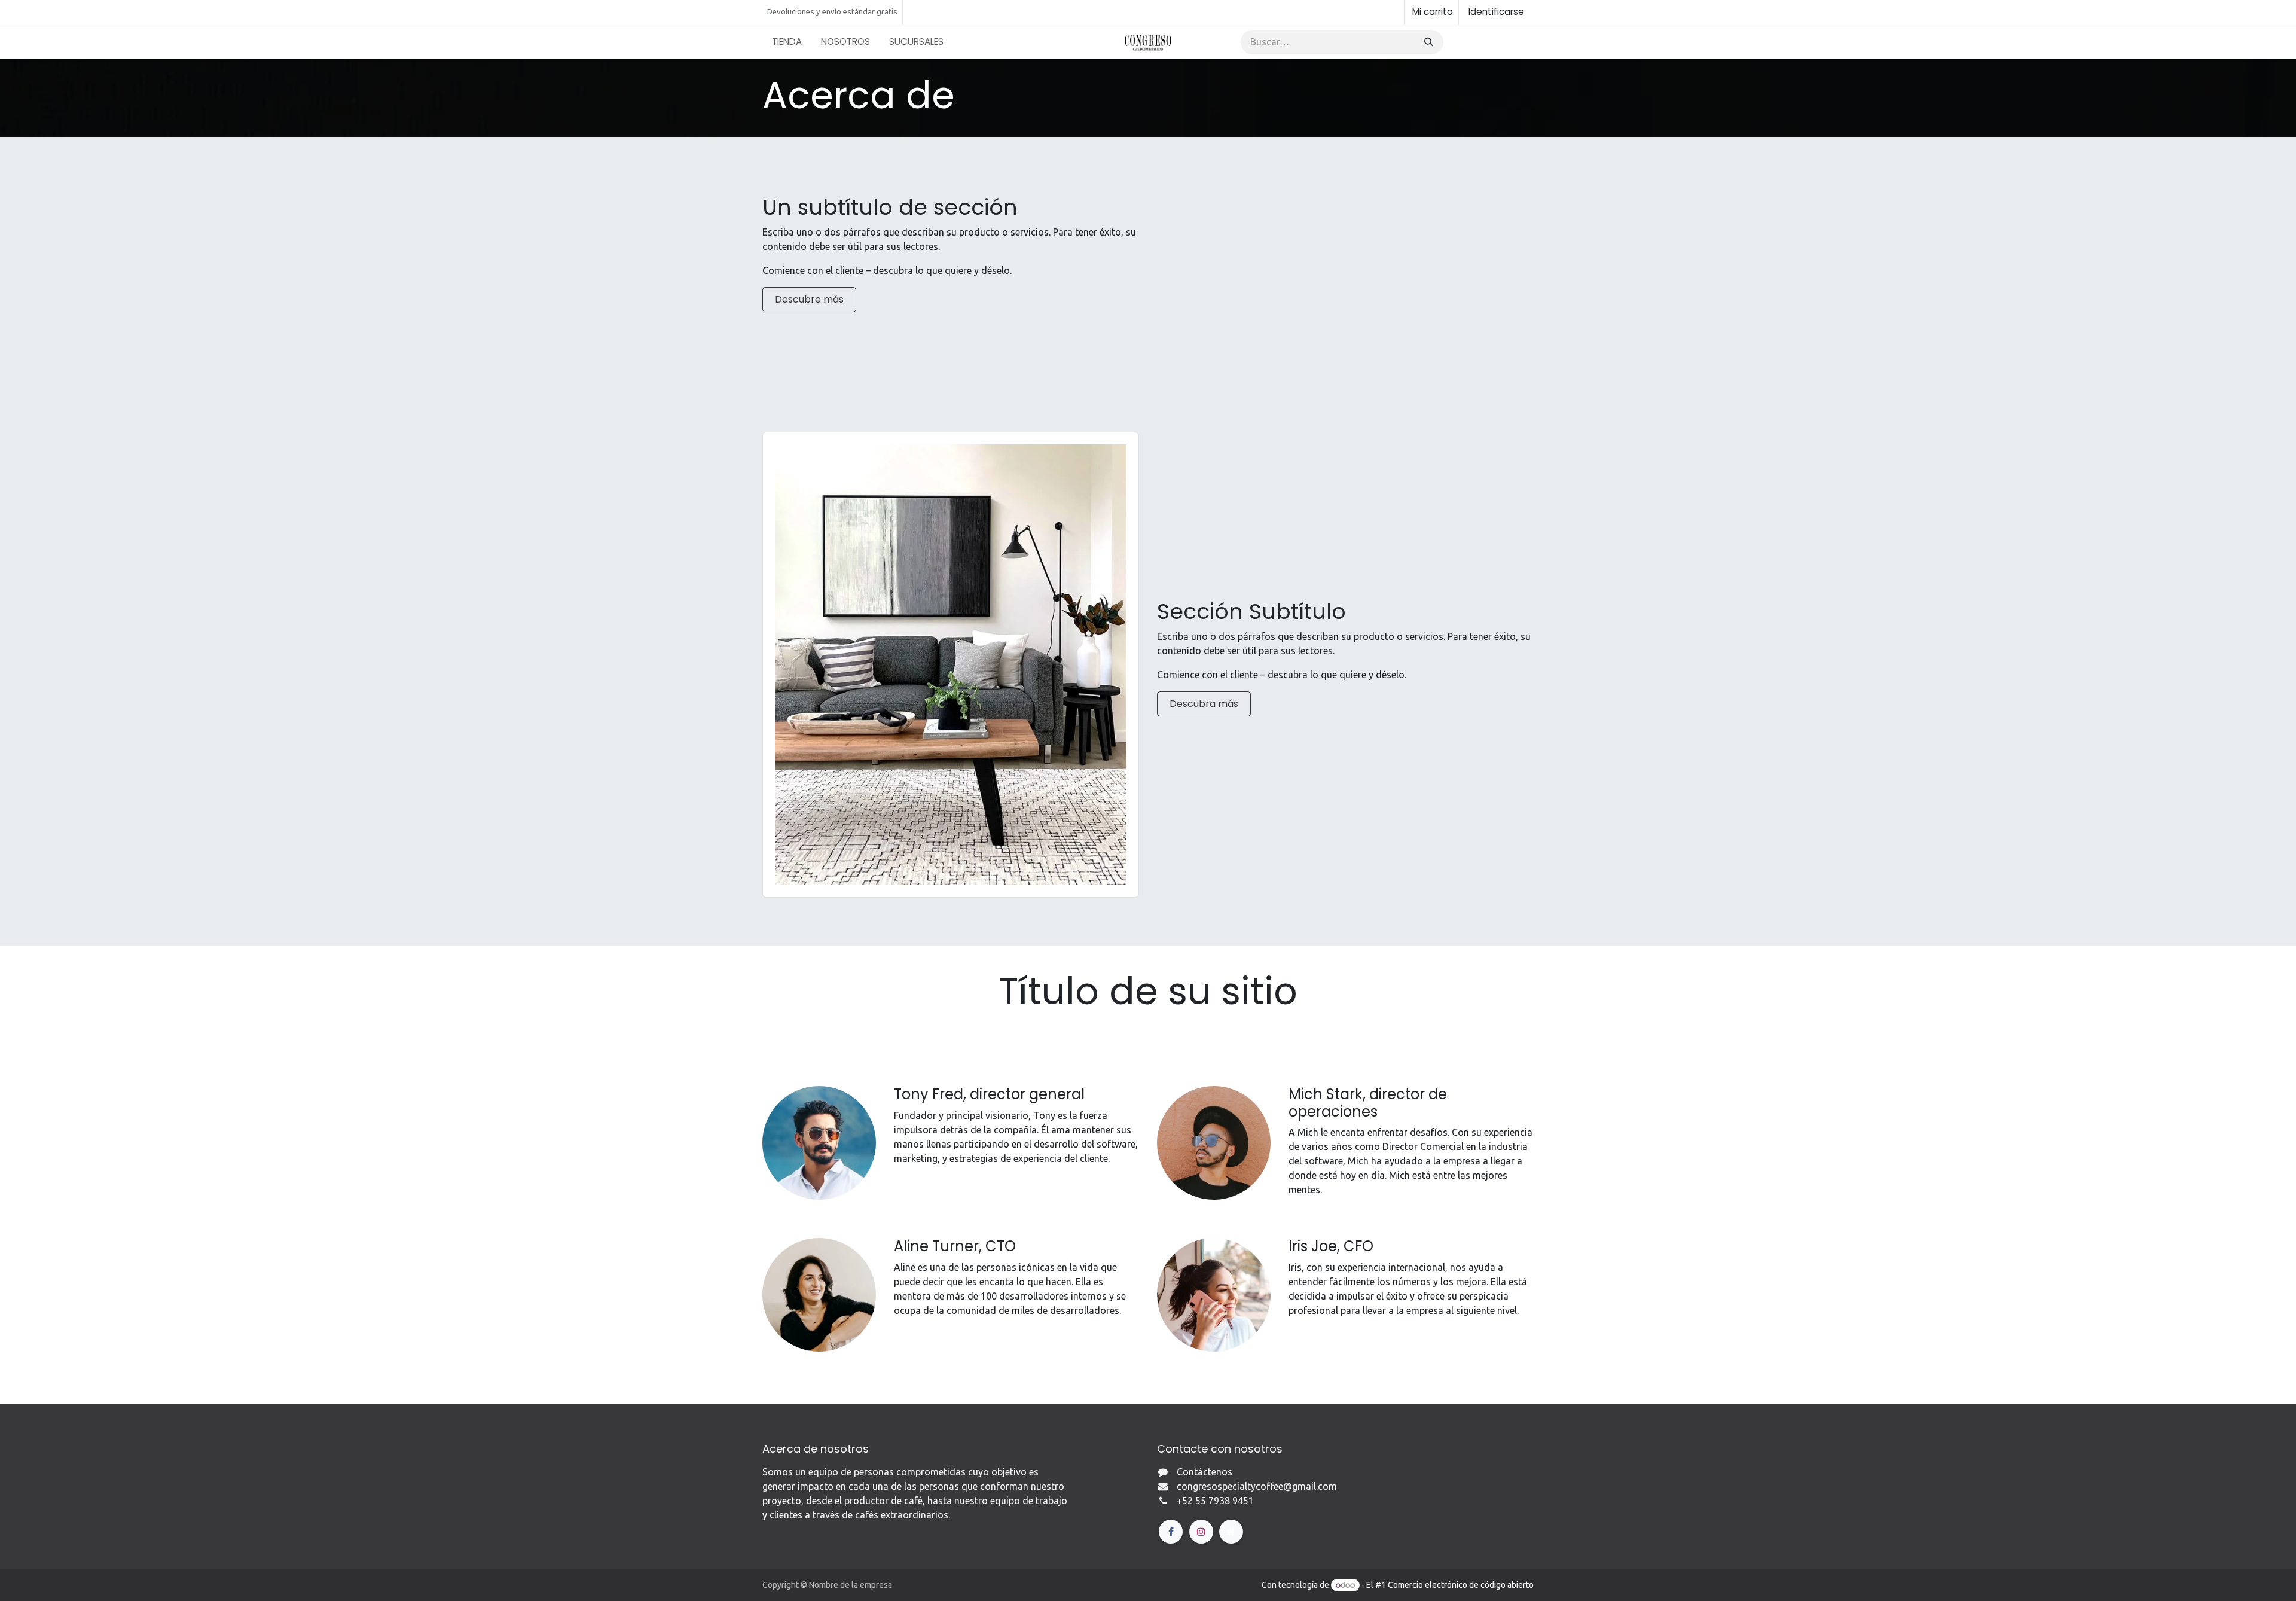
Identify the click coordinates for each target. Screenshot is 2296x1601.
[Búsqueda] (1428, 42)
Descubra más (1204, 704)
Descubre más (809, 299)
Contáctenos (1491, 42)
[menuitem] (787, 42)
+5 (1182, 1501)
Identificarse (1496, 12)
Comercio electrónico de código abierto (1461, 1585)
